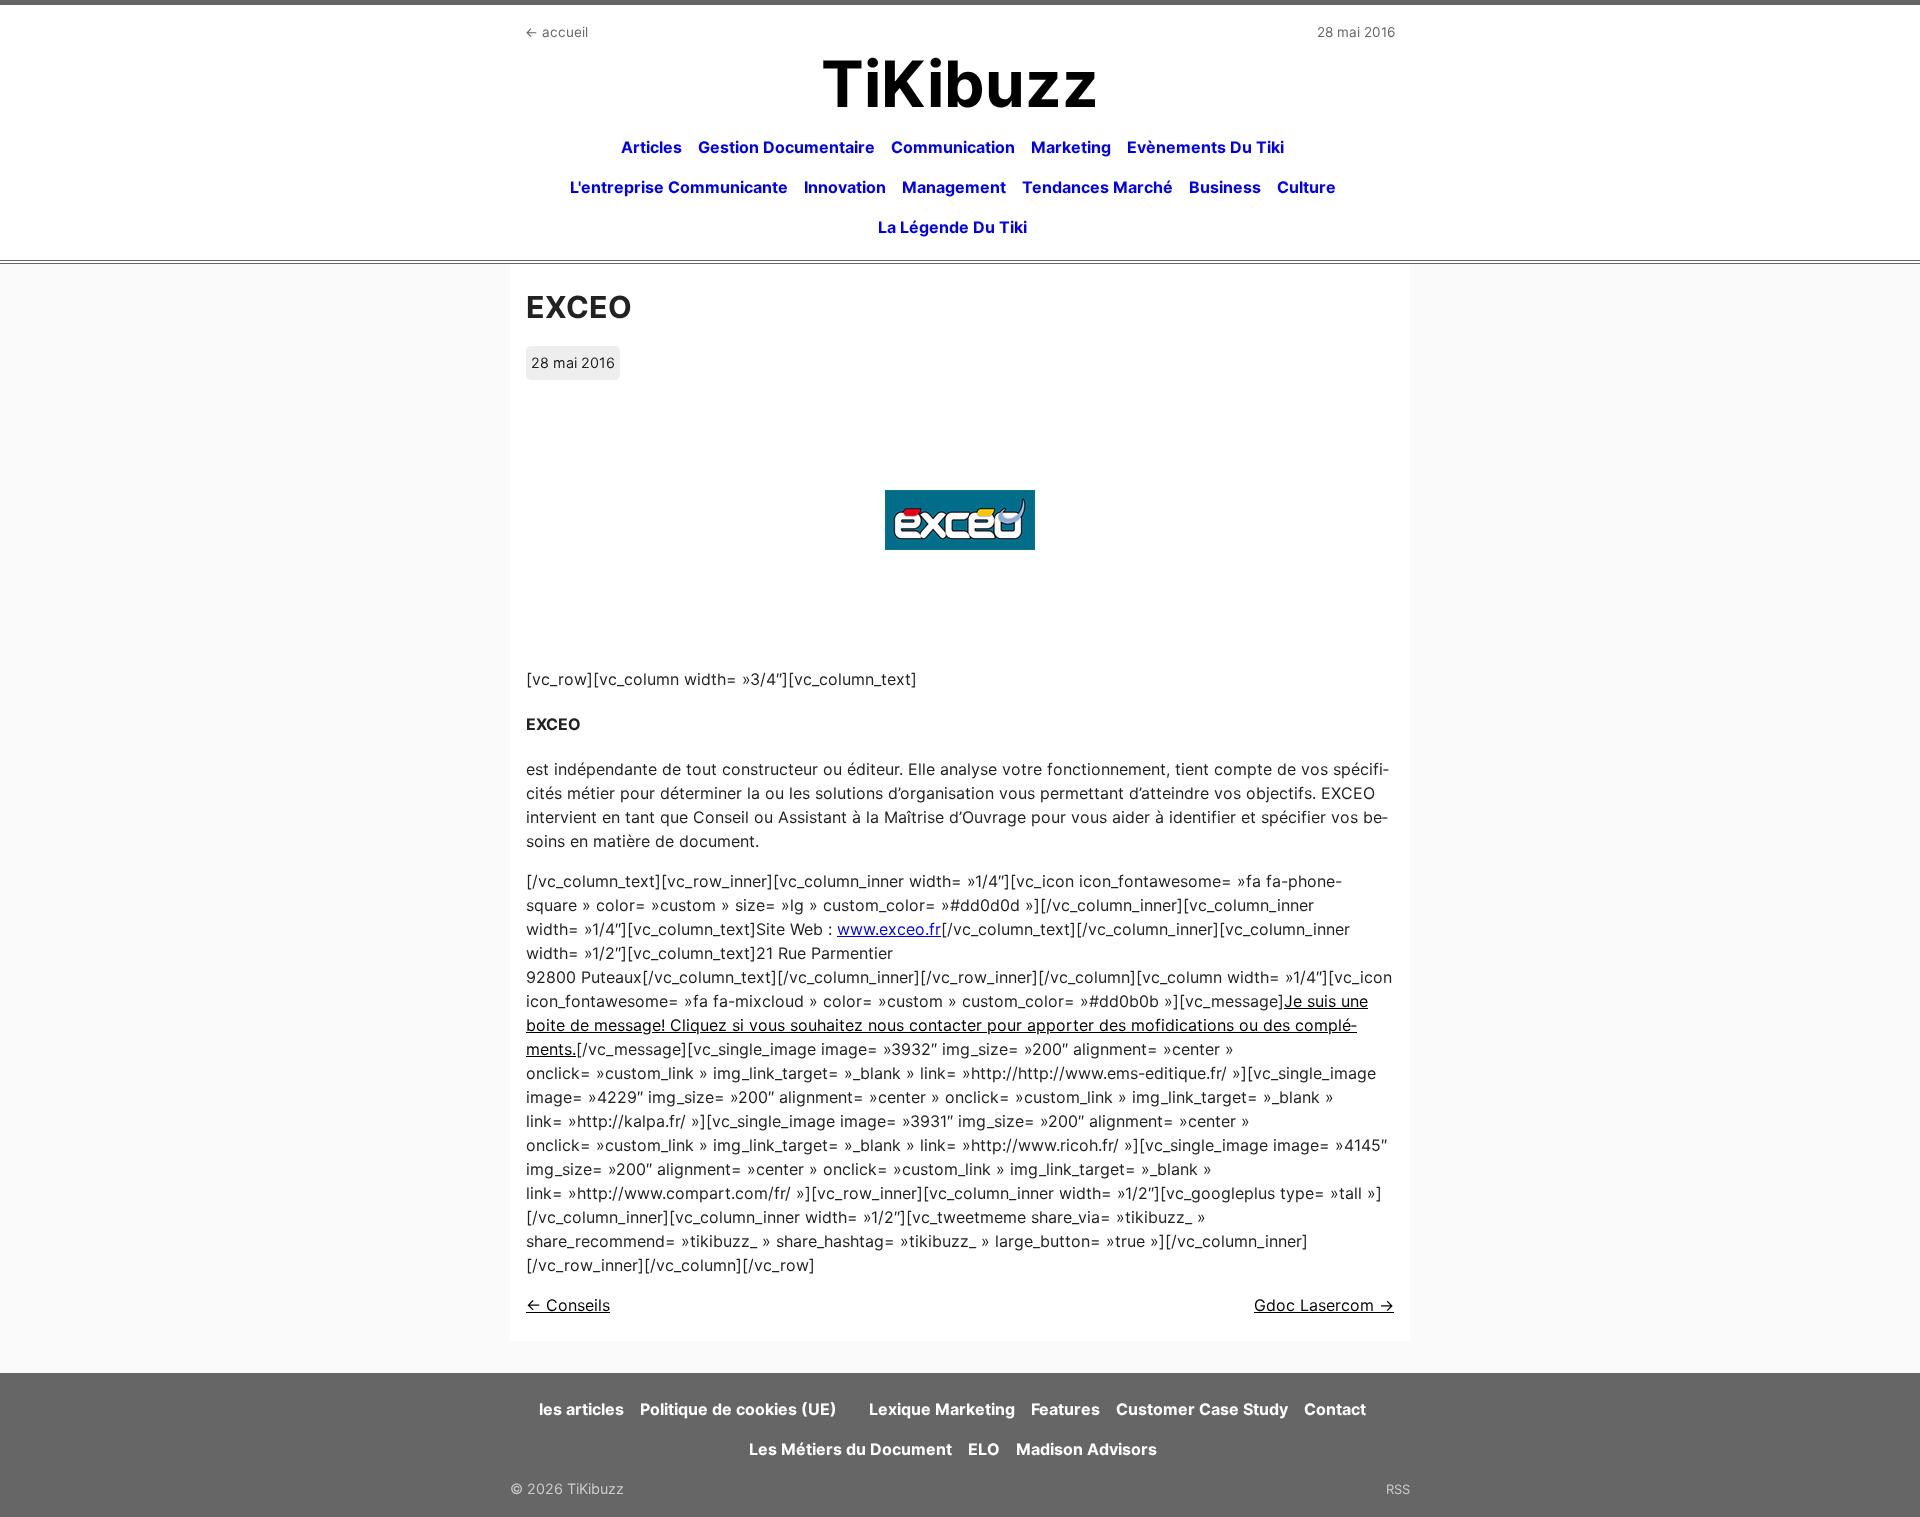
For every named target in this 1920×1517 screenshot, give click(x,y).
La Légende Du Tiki (952, 227)
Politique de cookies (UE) (738, 1409)
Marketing (1071, 147)
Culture (1306, 187)
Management (954, 187)
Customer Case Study (1202, 1409)
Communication (953, 147)
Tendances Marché (1097, 187)
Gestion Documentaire (786, 147)
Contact (1335, 1409)
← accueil (556, 32)
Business (1225, 187)
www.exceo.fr (889, 929)
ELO (984, 1449)
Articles (651, 147)
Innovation (845, 187)
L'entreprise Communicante (679, 187)
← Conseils (568, 1305)
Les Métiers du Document (850, 1449)
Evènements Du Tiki (1205, 147)
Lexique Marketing (942, 1409)
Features (1065, 1409)
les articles (581, 1409)
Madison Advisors (1086, 1449)
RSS (1398, 1489)
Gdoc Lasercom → (1324, 1305)
